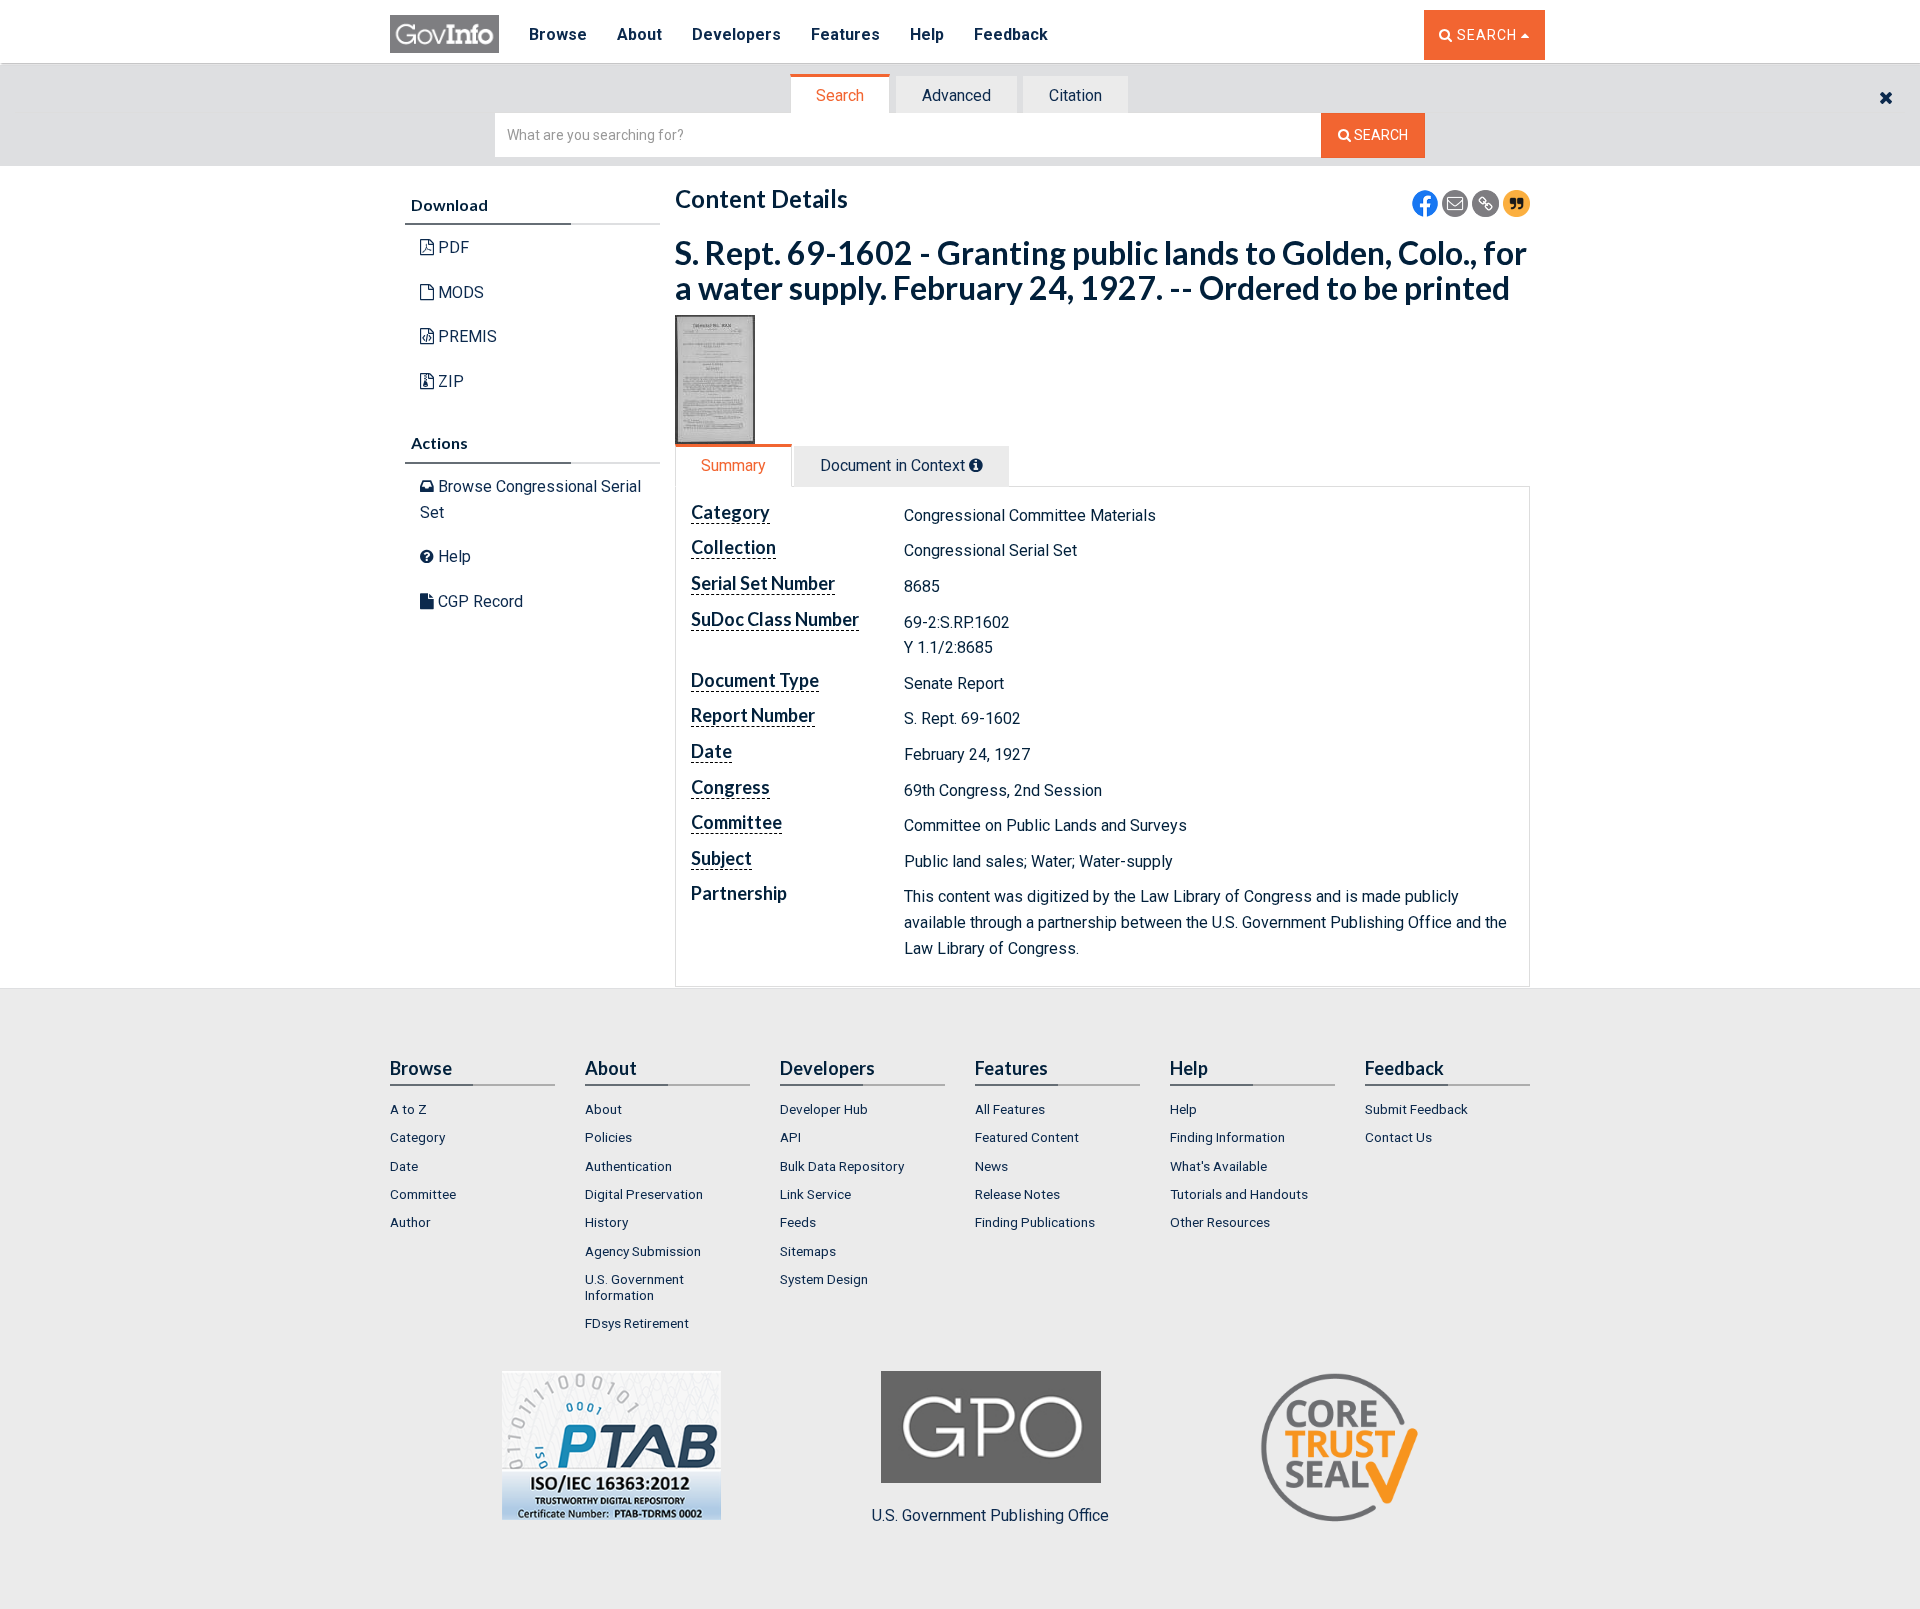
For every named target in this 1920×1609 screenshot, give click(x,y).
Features (845, 34)
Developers (736, 34)
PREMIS (465, 336)
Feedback (1011, 34)
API (790, 1137)
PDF (451, 247)
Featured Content (1027, 1137)
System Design (824, 1279)
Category (417, 1137)
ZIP (449, 381)
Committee (423, 1194)
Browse (558, 34)
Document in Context (894, 465)
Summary (733, 465)
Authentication (628, 1166)
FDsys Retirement (637, 1323)
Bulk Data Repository (842, 1166)
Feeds (798, 1222)
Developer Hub (824, 1109)
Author (410, 1222)
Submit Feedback (1416, 1109)
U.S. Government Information (634, 1287)
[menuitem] (472, 1109)
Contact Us (1398, 1137)
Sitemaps (808, 1251)
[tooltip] (976, 465)
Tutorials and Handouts (1239, 1194)
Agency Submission (643, 1251)
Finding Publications (1035, 1222)
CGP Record (478, 601)
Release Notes (1017, 1194)
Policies (608, 1137)
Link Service (815, 1194)
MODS (459, 292)
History (606, 1222)
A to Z (408, 1109)
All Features (1010, 1109)
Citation (1075, 95)
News (991, 1166)
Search (840, 95)
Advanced (956, 95)
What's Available (1218, 1166)
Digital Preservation (644, 1194)
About (639, 34)
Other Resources (1220, 1222)
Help (927, 34)
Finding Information (1227, 1137)
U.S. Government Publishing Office (990, 1515)
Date (404, 1166)
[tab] (841, 95)
